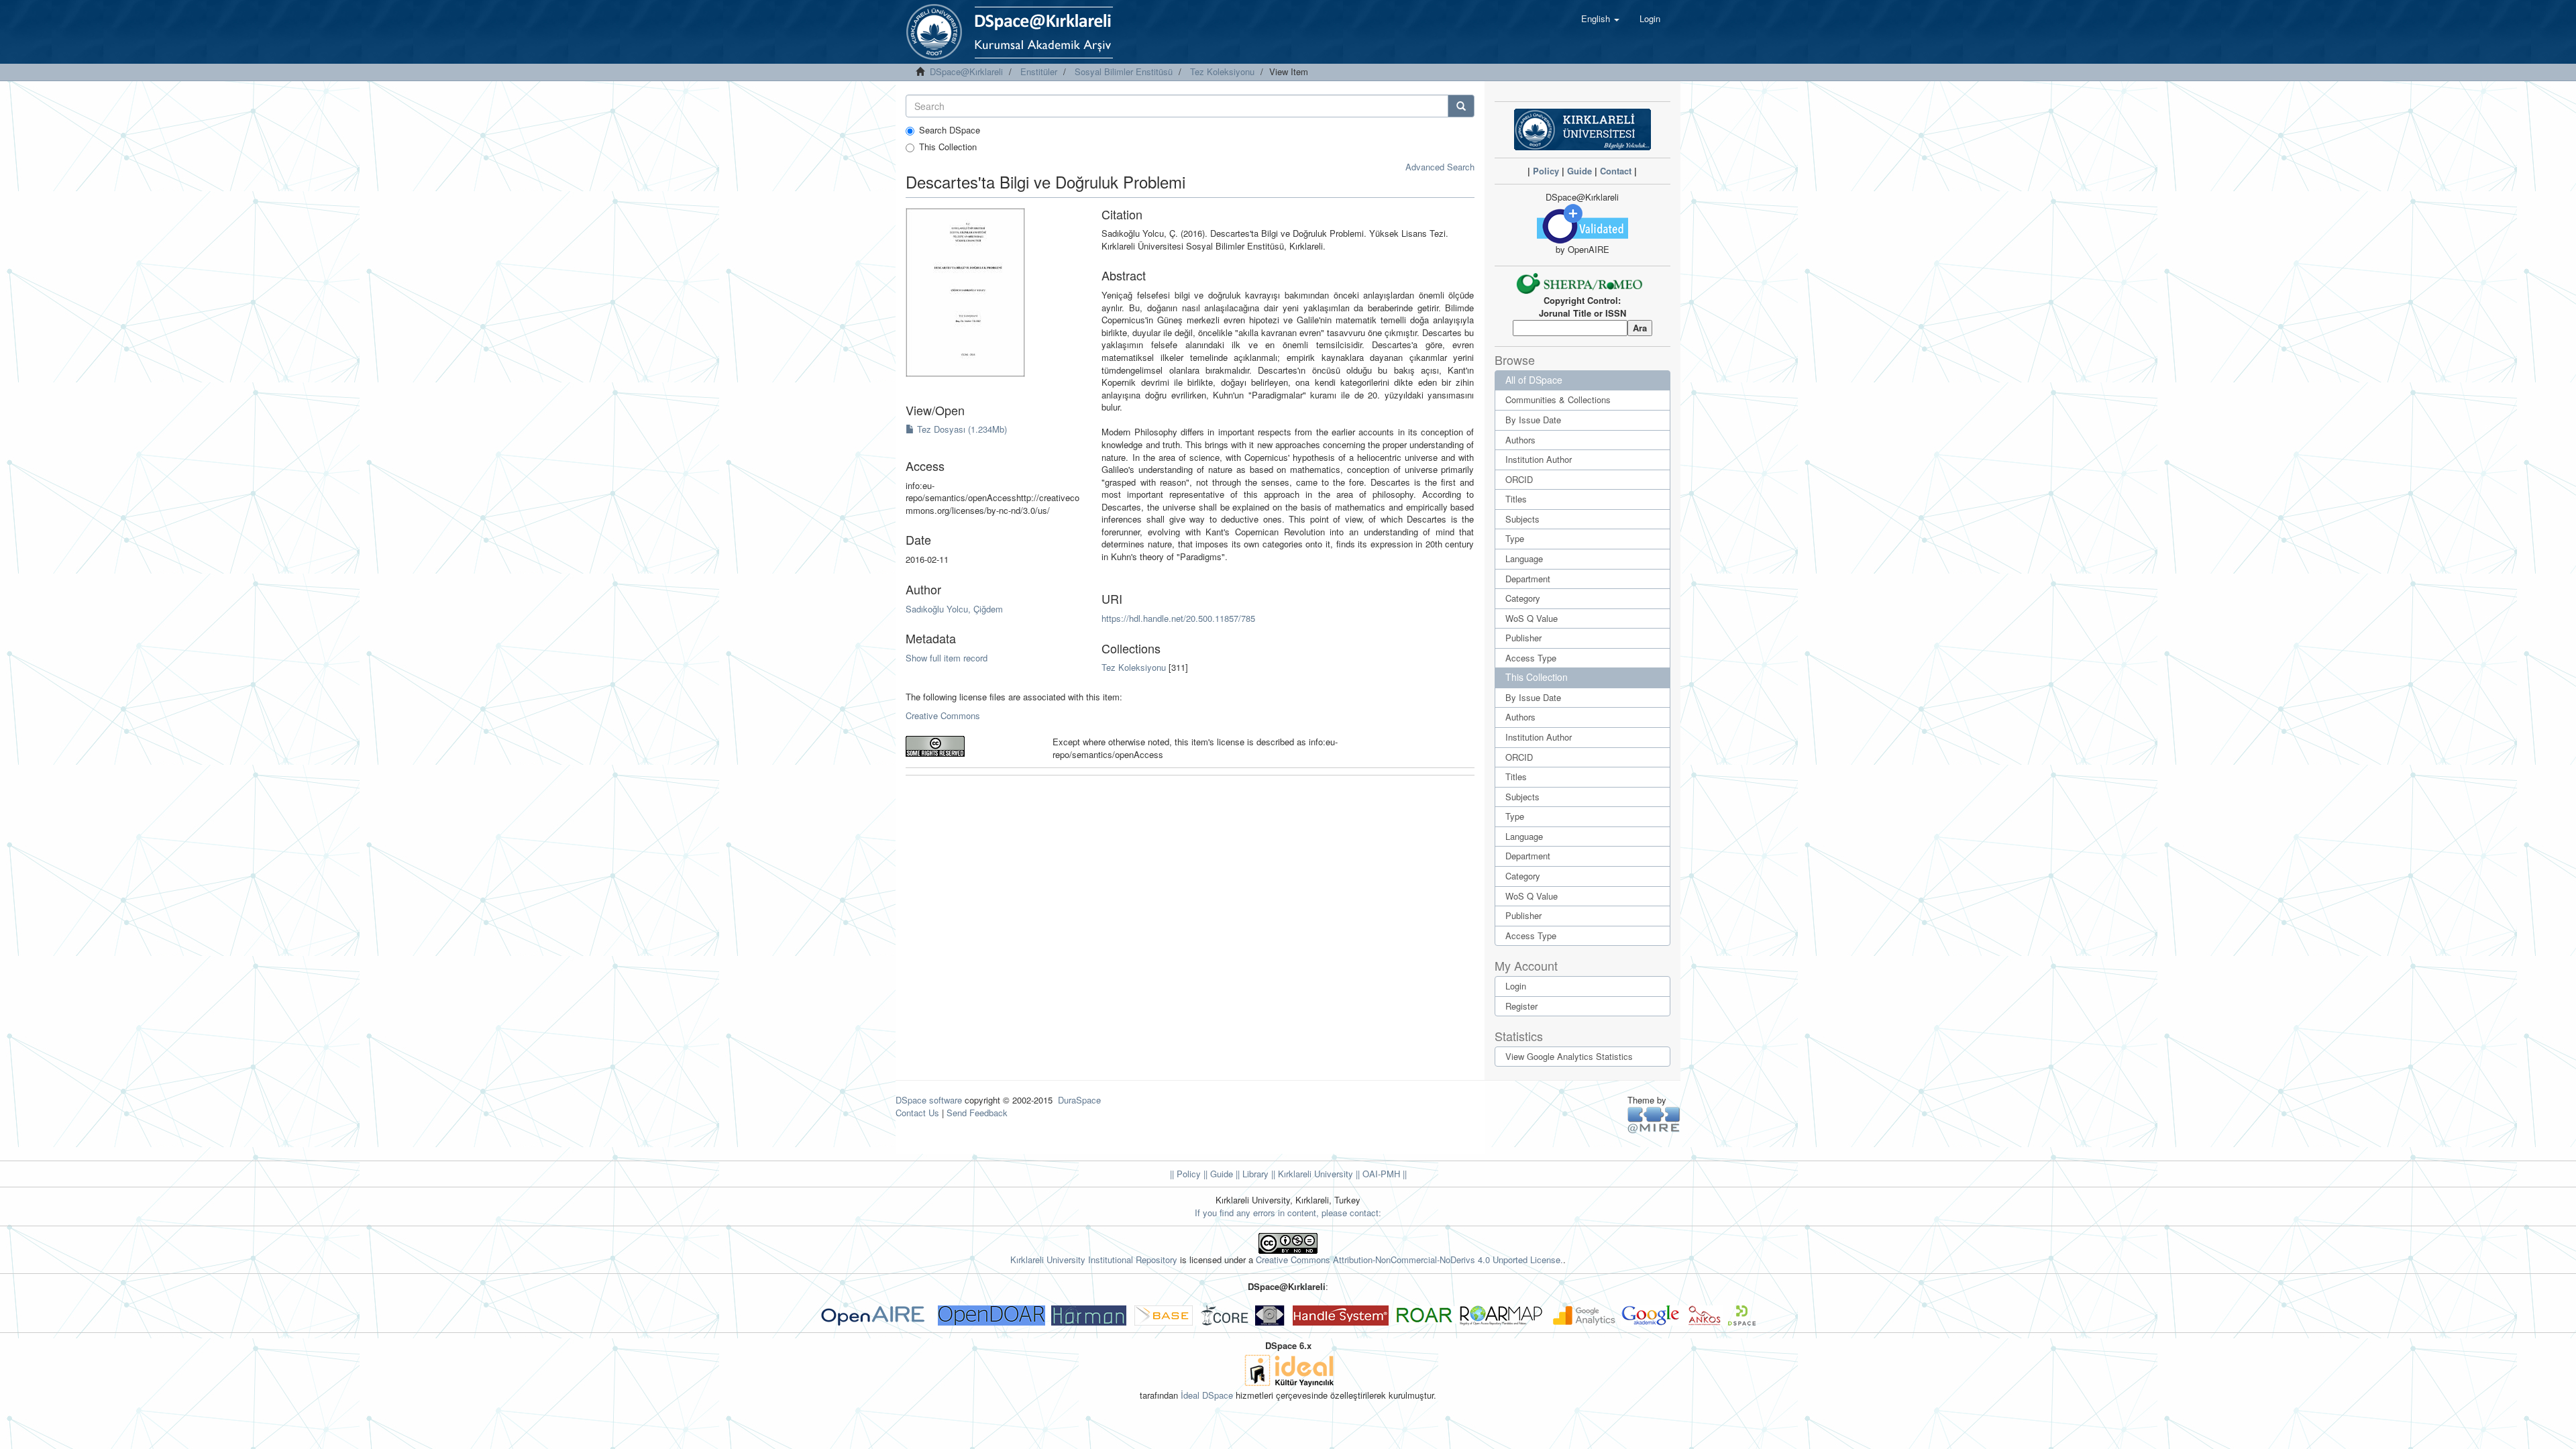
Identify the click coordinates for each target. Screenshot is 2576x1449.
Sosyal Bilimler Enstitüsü (1124, 71)
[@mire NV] (1654, 1119)
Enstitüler (1039, 71)
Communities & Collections (1558, 399)
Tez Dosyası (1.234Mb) (961, 429)
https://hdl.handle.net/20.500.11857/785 (1178, 618)
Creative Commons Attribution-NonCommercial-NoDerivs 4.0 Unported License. (1409, 1259)
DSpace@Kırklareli (966, 71)
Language (1524, 558)
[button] (1600, 19)
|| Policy (1185, 1174)
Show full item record (947, 658)
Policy (1546, 171)
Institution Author (1539, 459)
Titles (1516, 499)
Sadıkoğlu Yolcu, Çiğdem (954, 609)
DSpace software (929, 1100)
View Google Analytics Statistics (1569, 1056)
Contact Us (917, 1113)
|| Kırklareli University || (1314, 1174)
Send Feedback (977, 1113)
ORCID (1519, 479)
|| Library (1251, 1174)
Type (1515, 538)
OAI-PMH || (1383, 1174)
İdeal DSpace (1207, 1395)
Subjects (1522, 519)
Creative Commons (943, 715)
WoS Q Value (1532, 618)
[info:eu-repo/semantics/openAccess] (969, 746)
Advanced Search (1440, 167)
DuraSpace (1079, 1100)
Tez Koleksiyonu (1222, 71)
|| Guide (1217, 1174)
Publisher (1523, 638)
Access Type (1531, 658)
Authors (1520, 440)
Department (1528, 579)
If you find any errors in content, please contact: (1288, 1213)
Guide (1579, 171)
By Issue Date (1533, 420)
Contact (1616, 171)
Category (1523, 598)
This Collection (948, 147)
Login (1516, 986)
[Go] (1461, 106)
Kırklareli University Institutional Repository (1094, 1259)
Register (1521, 1006)
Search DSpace (950, 130)
